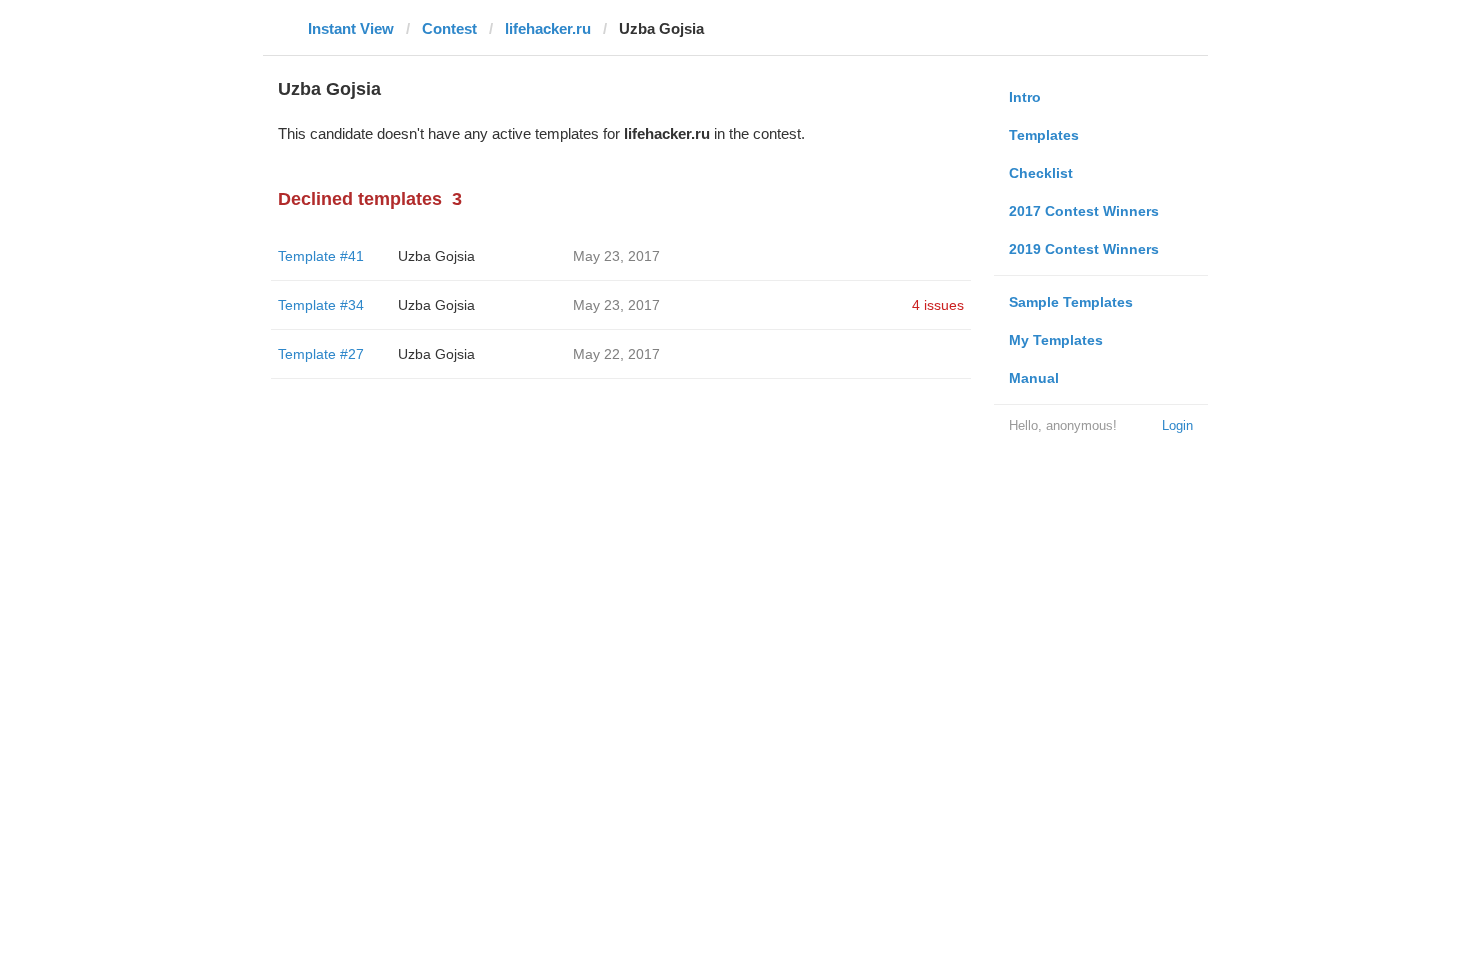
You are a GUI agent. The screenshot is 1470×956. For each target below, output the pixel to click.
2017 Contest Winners (1084, 211)
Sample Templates (1071, 302)
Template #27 (321, 354)
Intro (1025, 97)
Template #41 (321, 256)
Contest (449, 28)
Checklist (1041, 173)
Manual (1034, 378)
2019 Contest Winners (1084, 249)
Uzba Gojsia (436, 256)
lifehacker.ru (548, 28)
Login (1177, 425)
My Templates (1056, 340)
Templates (1044, 135)
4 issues (938, 305)
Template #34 (321, 305)
